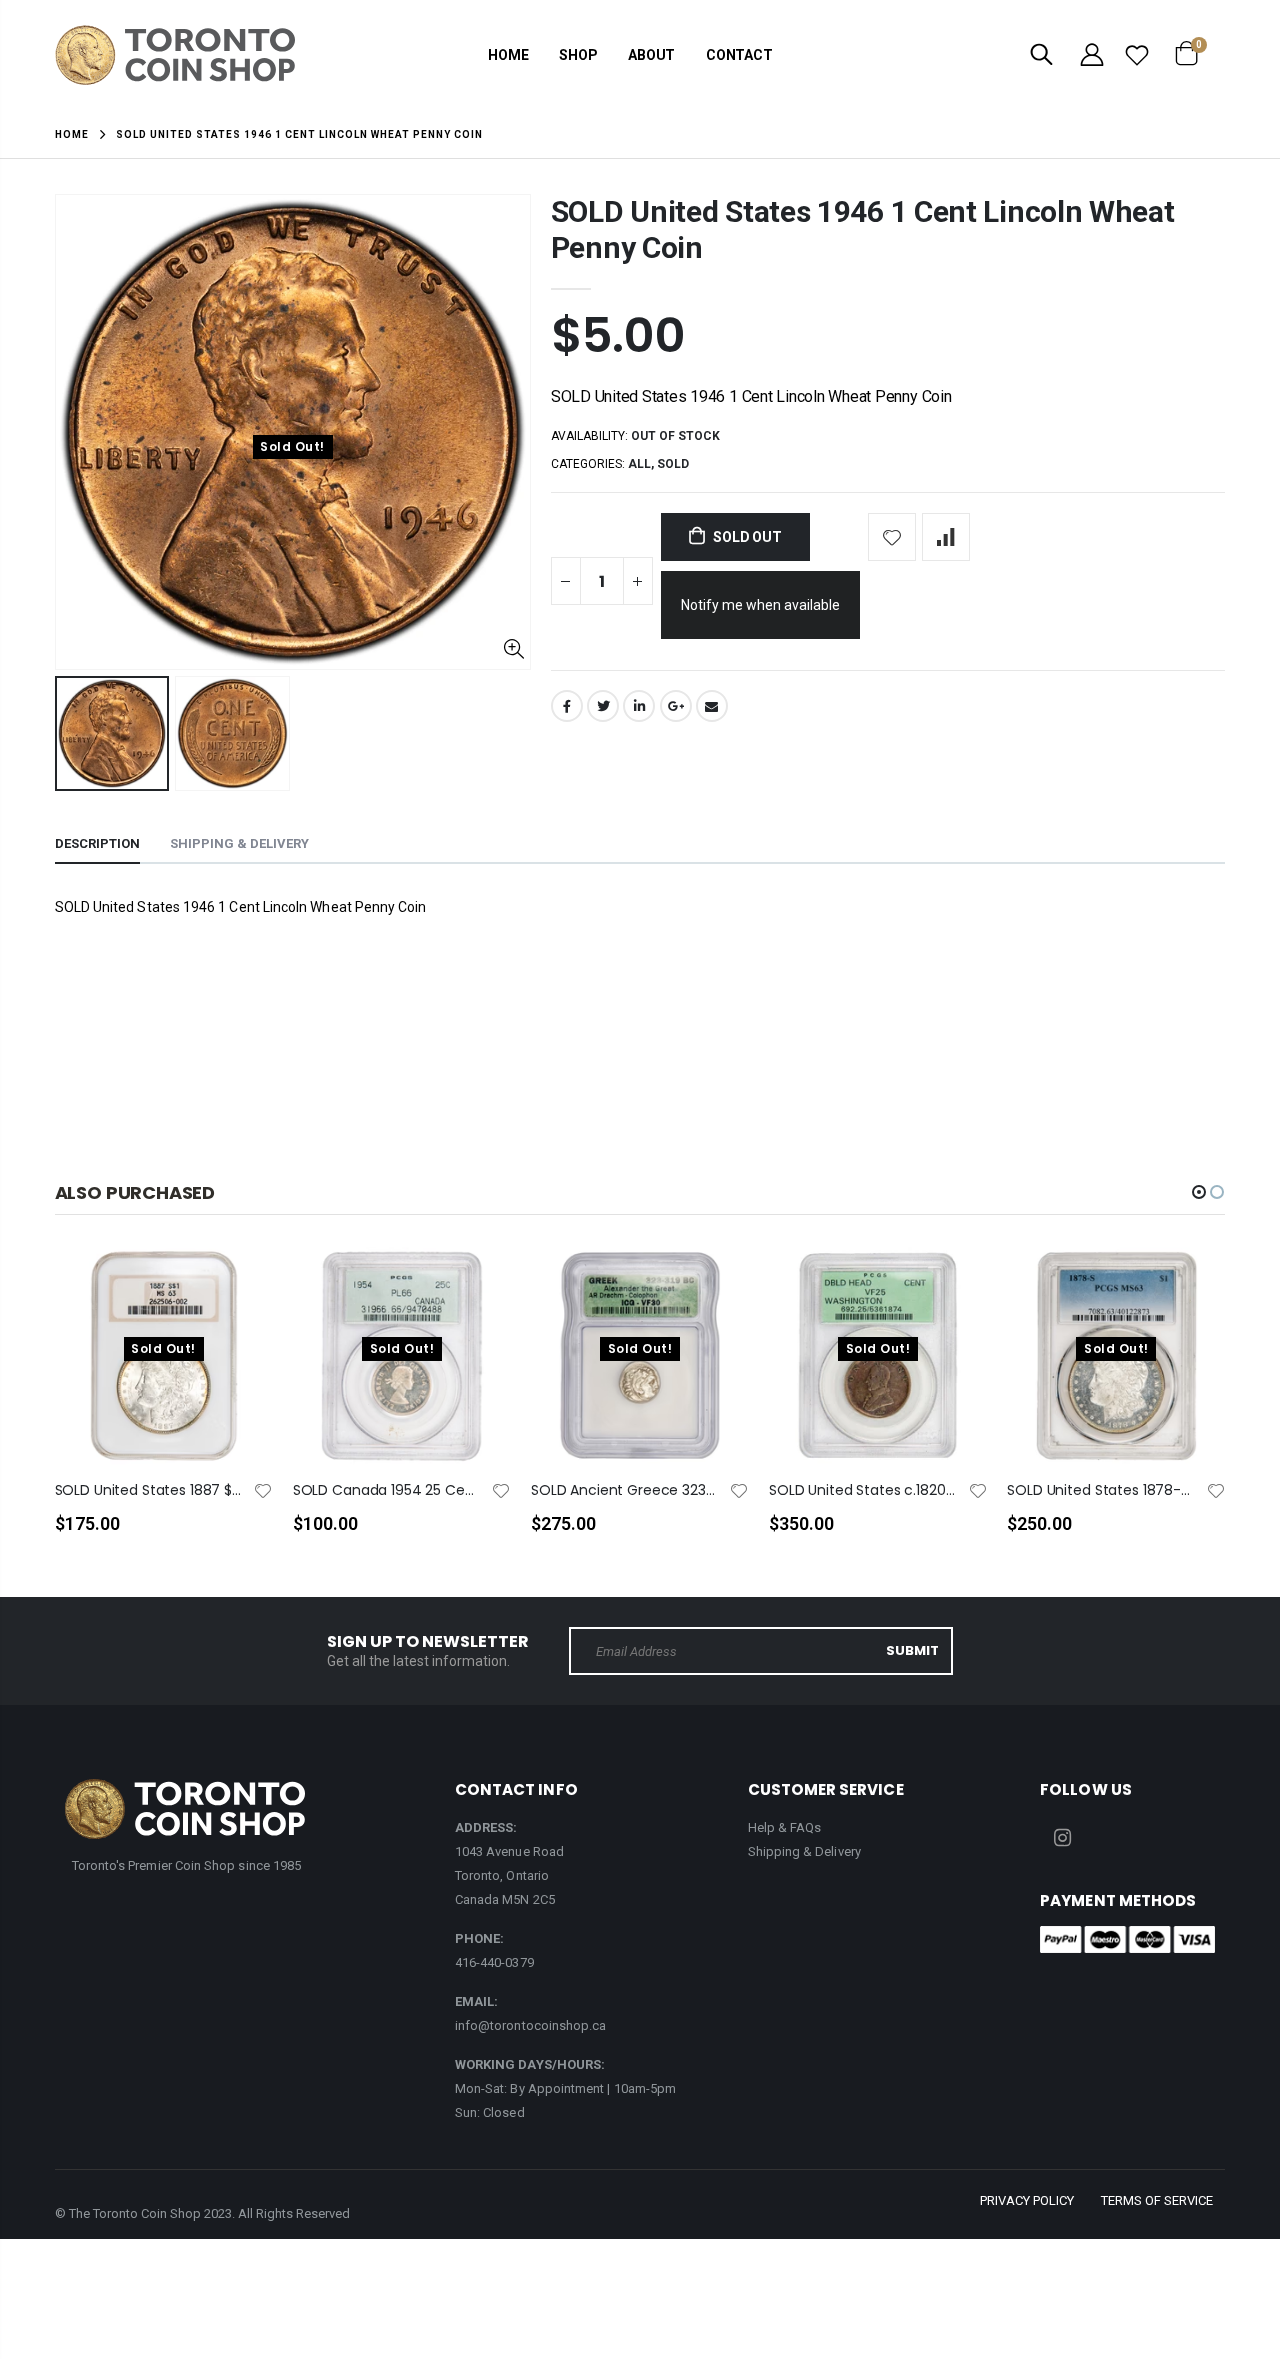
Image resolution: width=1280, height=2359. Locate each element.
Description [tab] (97, 843)
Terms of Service (1157, 2200)
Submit (912, 1650)
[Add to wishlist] (892, 537)
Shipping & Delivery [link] (804, 1851)
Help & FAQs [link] (785, 1827)
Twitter (603, 706)
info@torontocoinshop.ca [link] (531, 2025)
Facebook (567, 706)
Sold (673, 464)
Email (712, 706)
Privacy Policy (1027, 2200)
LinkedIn (639, 706)
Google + (676, 706)
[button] (1199, 1192)
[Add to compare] (946, 537)
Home (72, 134)
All (639, 464)
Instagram (1062, 1838)
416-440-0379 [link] (494, 1962)
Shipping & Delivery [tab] (239, 843)
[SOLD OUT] (240, 1295)
